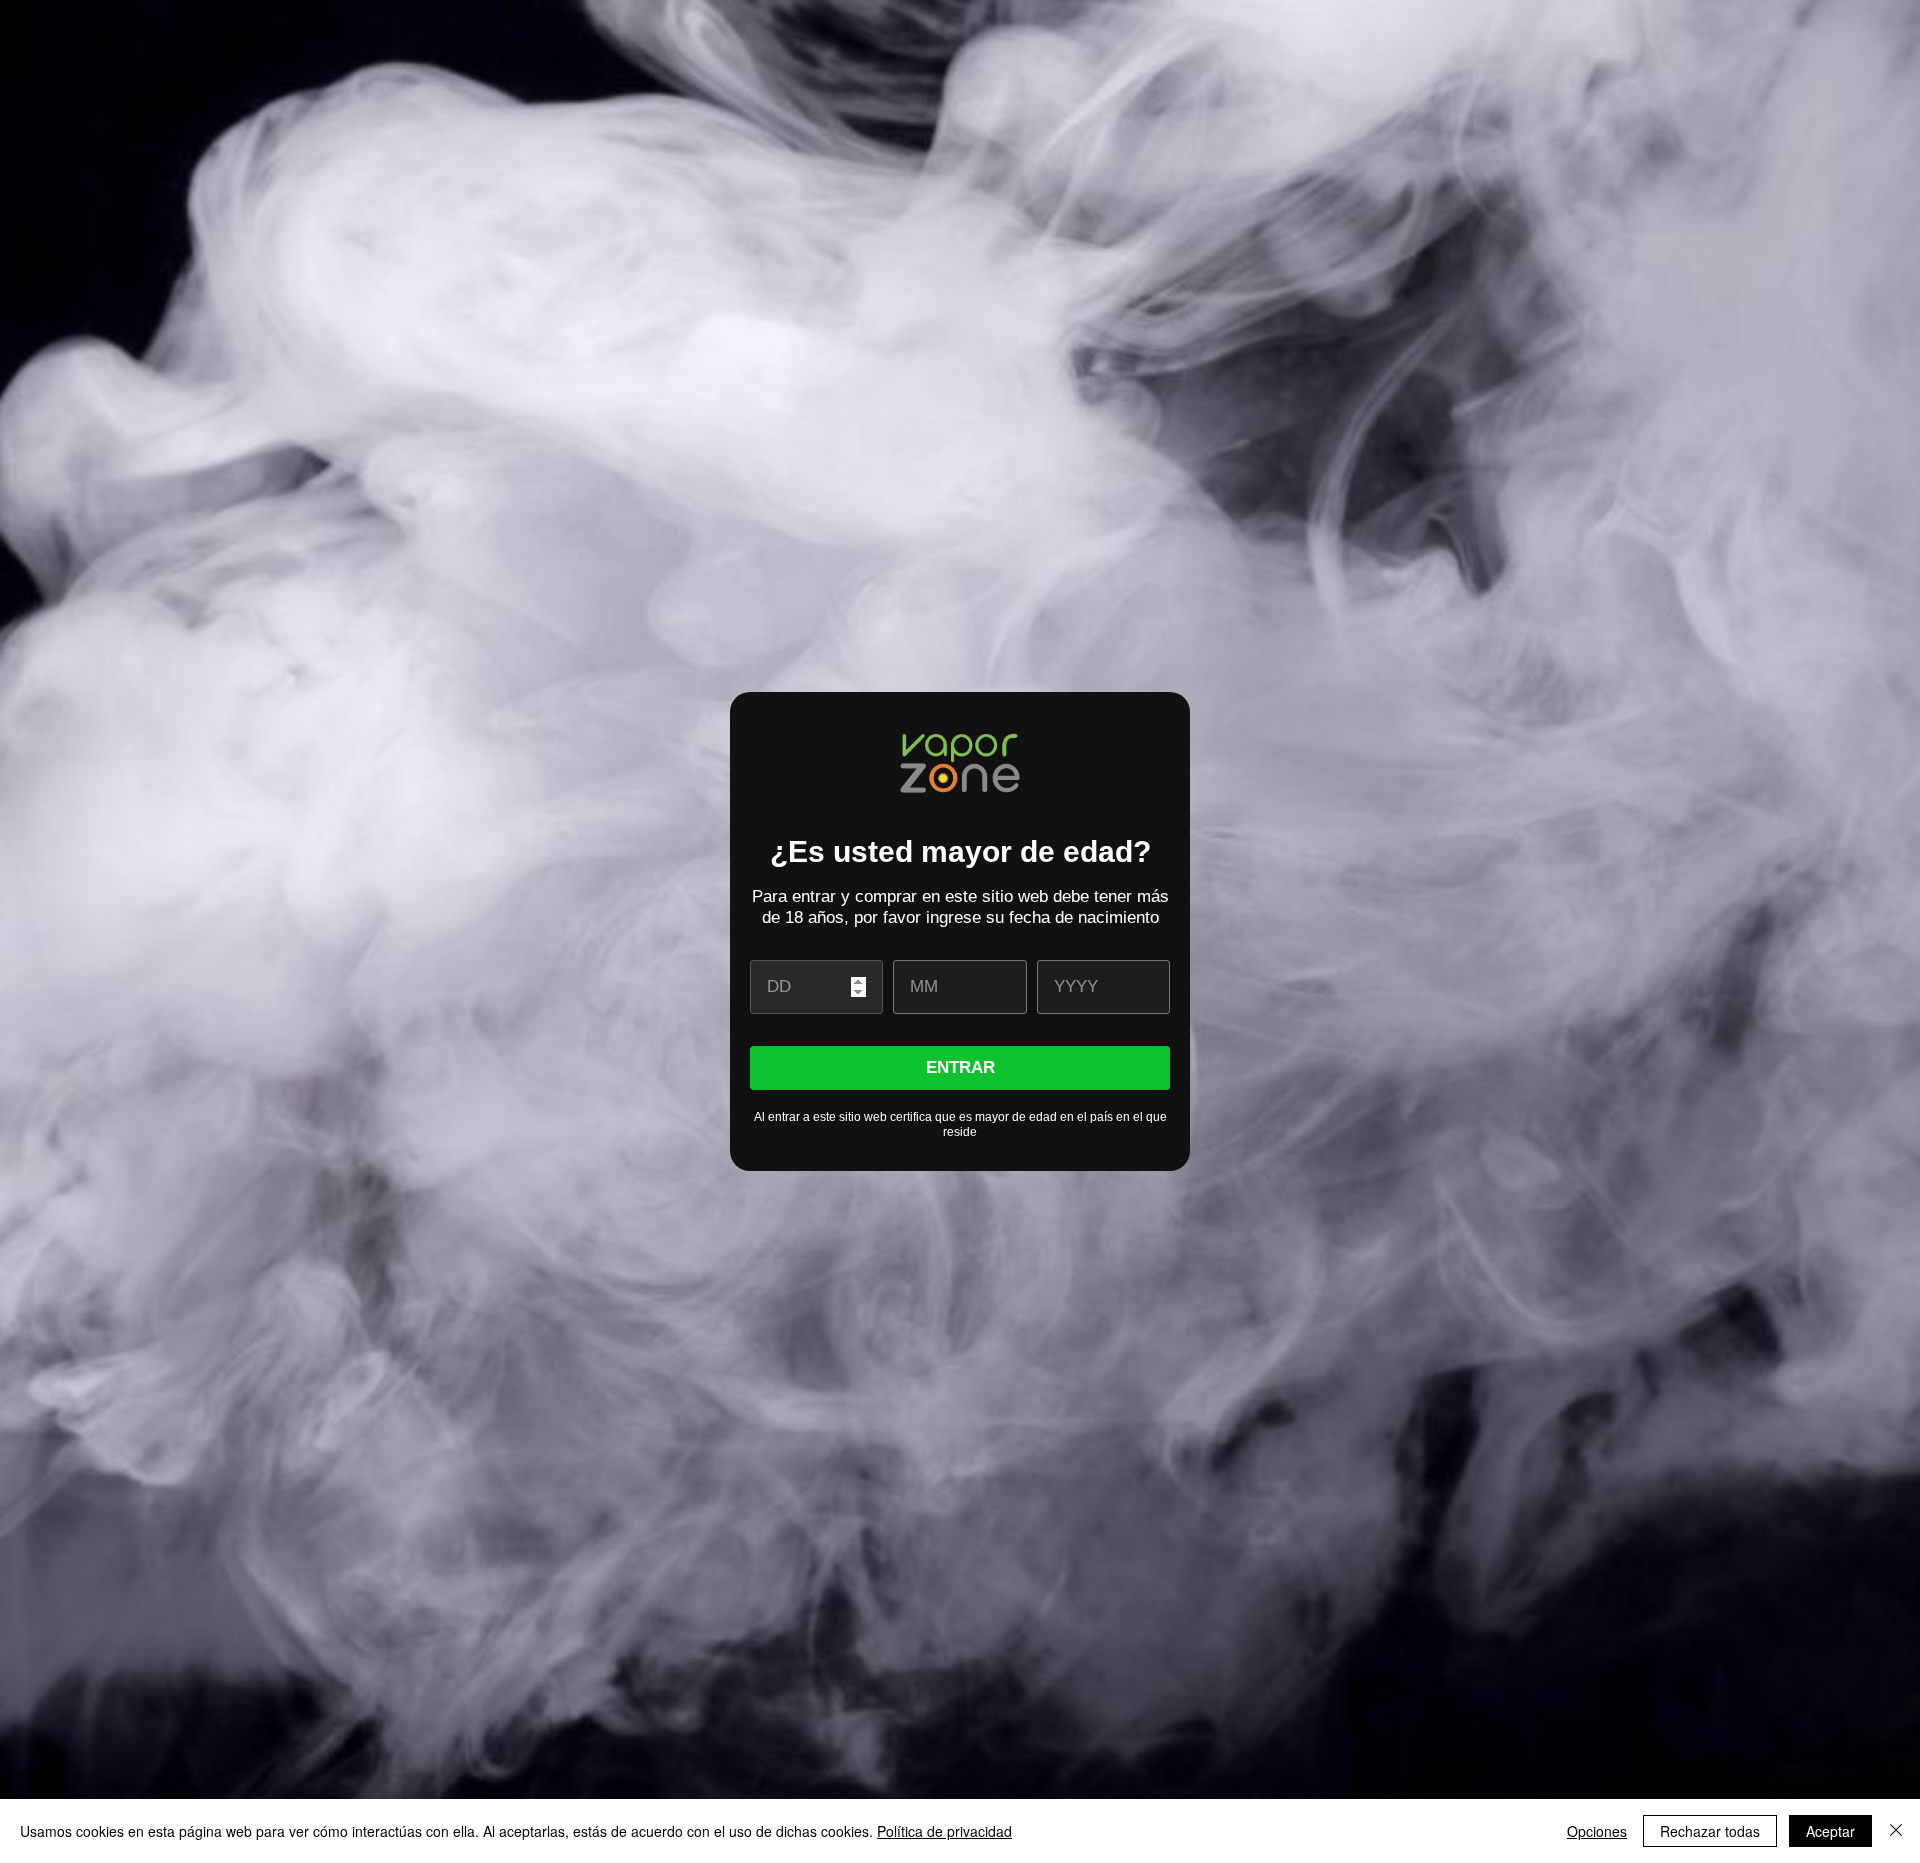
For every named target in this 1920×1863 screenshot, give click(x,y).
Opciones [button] (1597, 1831)
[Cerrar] (1896, 1831)
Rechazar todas (1710, 1831)
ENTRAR (960, 1067)
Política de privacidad (944, 1831)
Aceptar (1830, 1831)
